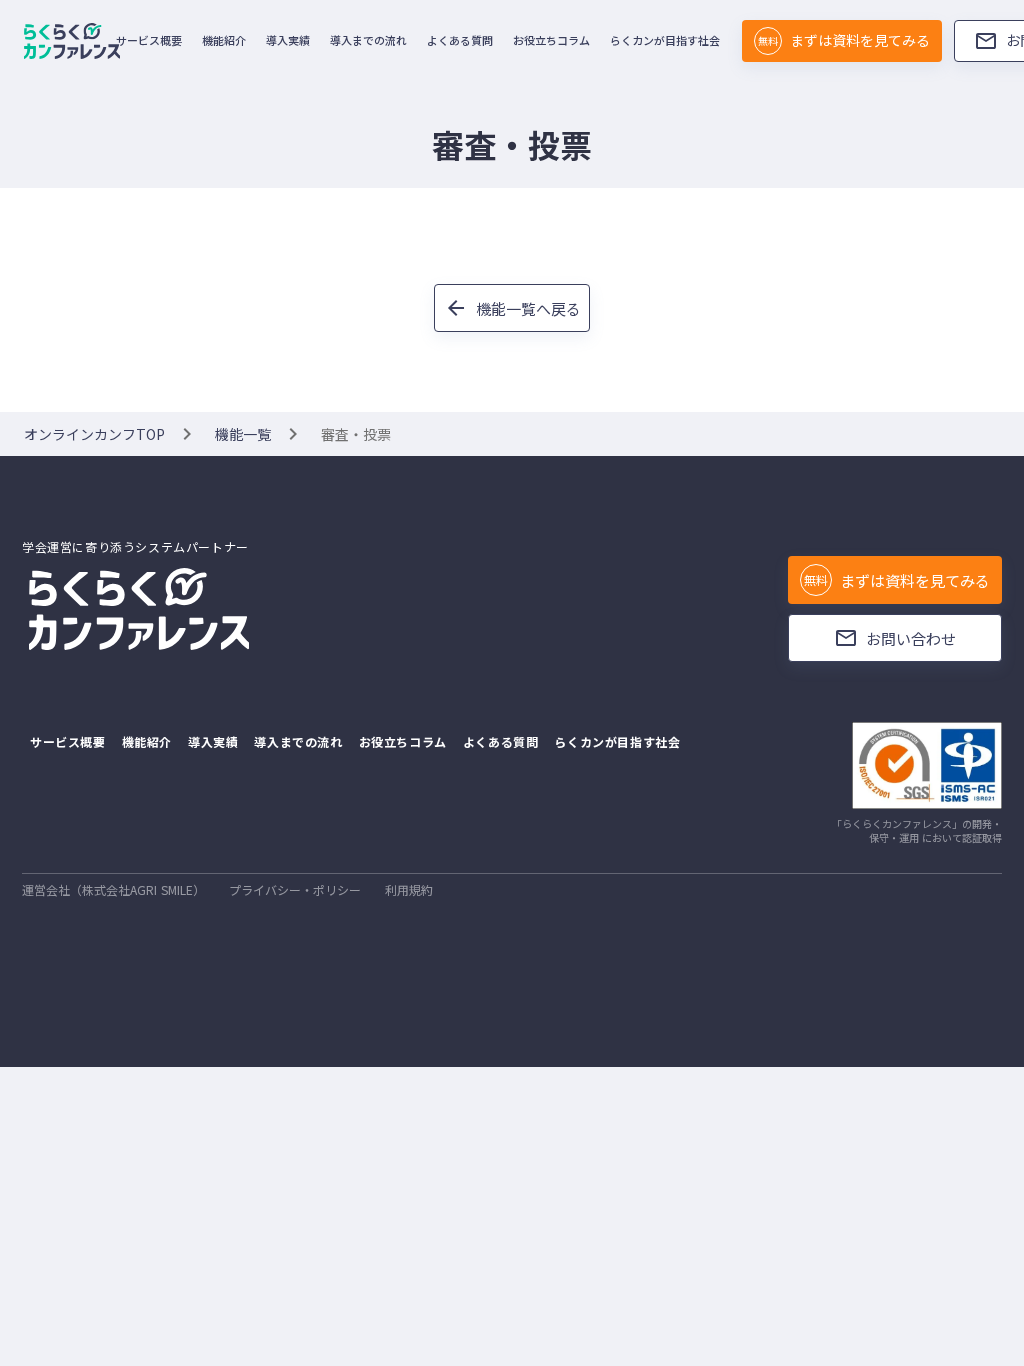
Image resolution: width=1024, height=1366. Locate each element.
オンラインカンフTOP (94, 434)
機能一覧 (243, 434)
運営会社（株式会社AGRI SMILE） (113, 889)
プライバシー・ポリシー (295, 889)
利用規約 (409, 889)
